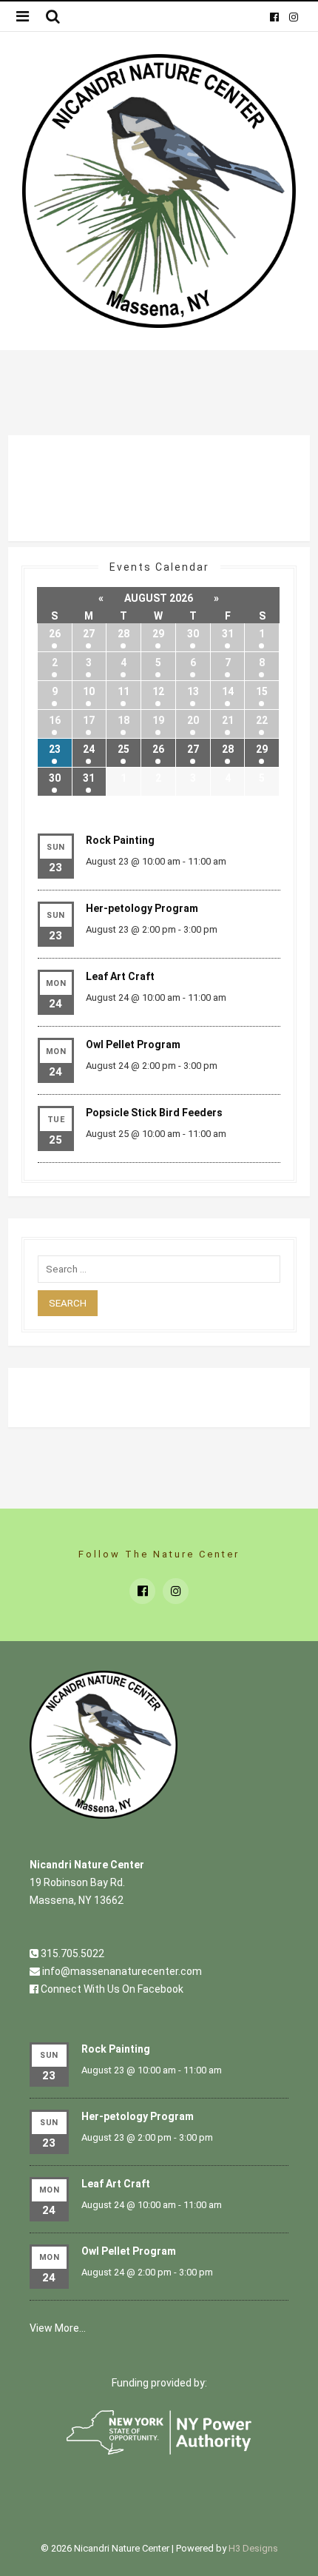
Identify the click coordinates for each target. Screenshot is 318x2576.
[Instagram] (293, 16)
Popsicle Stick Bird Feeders (154, 1113)
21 (228, 720)
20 (193, 720)
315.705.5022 (71, 1953)
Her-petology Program (142, 908)
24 (89, 749)
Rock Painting (120, 840)
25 (124, 749)
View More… (58, 2328)
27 (89, 634)
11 (124, 691)
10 (89, 691)
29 (158, 634)
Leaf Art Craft (120, 976)
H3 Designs (253, 2548)
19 (158, 720)
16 (55, 720)
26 (55, 634)
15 (262, 691)
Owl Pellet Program (133, 1044)
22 (262, 720)
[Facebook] (274, 16)
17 (89, 720)
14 (228, 691)
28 (124, 634)
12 (158, 691)
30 (193, 634)
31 (228, 634)
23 (55, 749)
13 (193, 691)
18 (124, 720)
